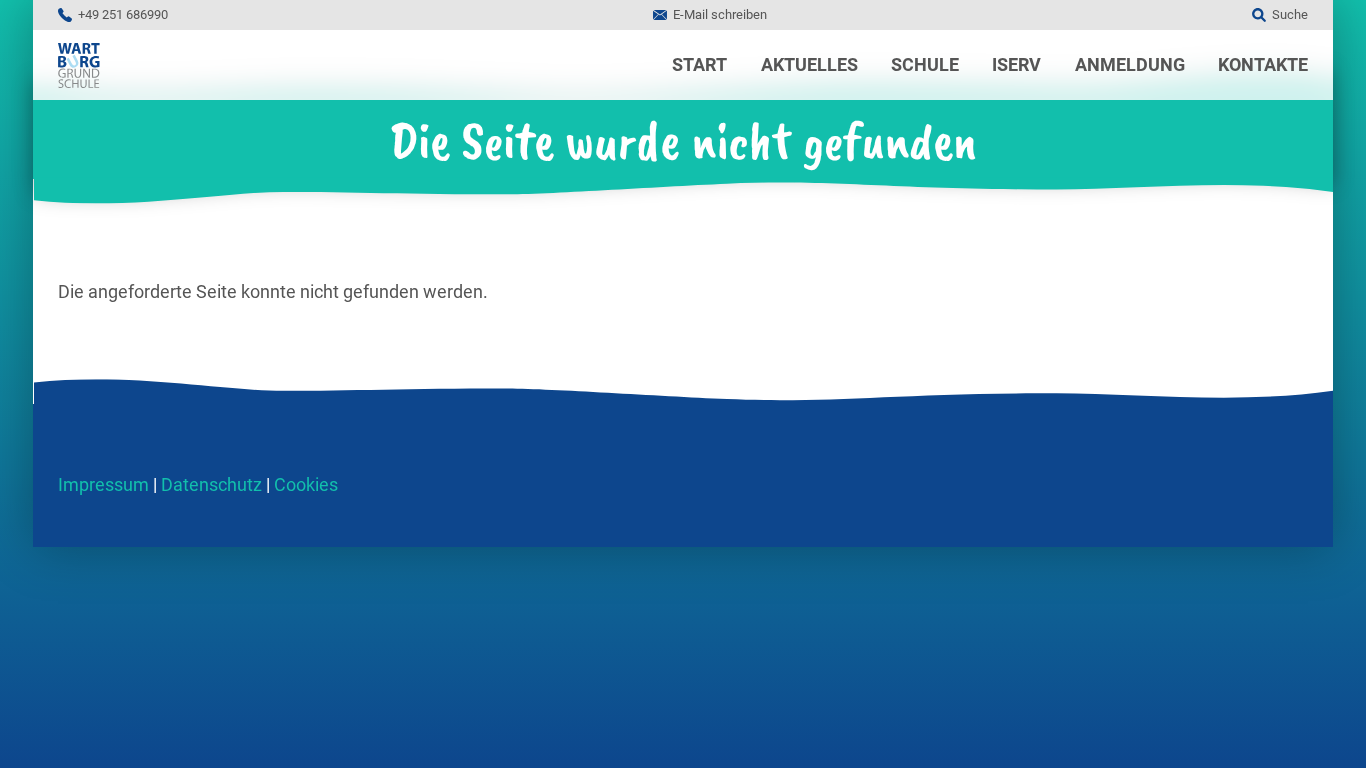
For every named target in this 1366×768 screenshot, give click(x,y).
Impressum (103, 484)
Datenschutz (211, 484)
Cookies (306, 484)
